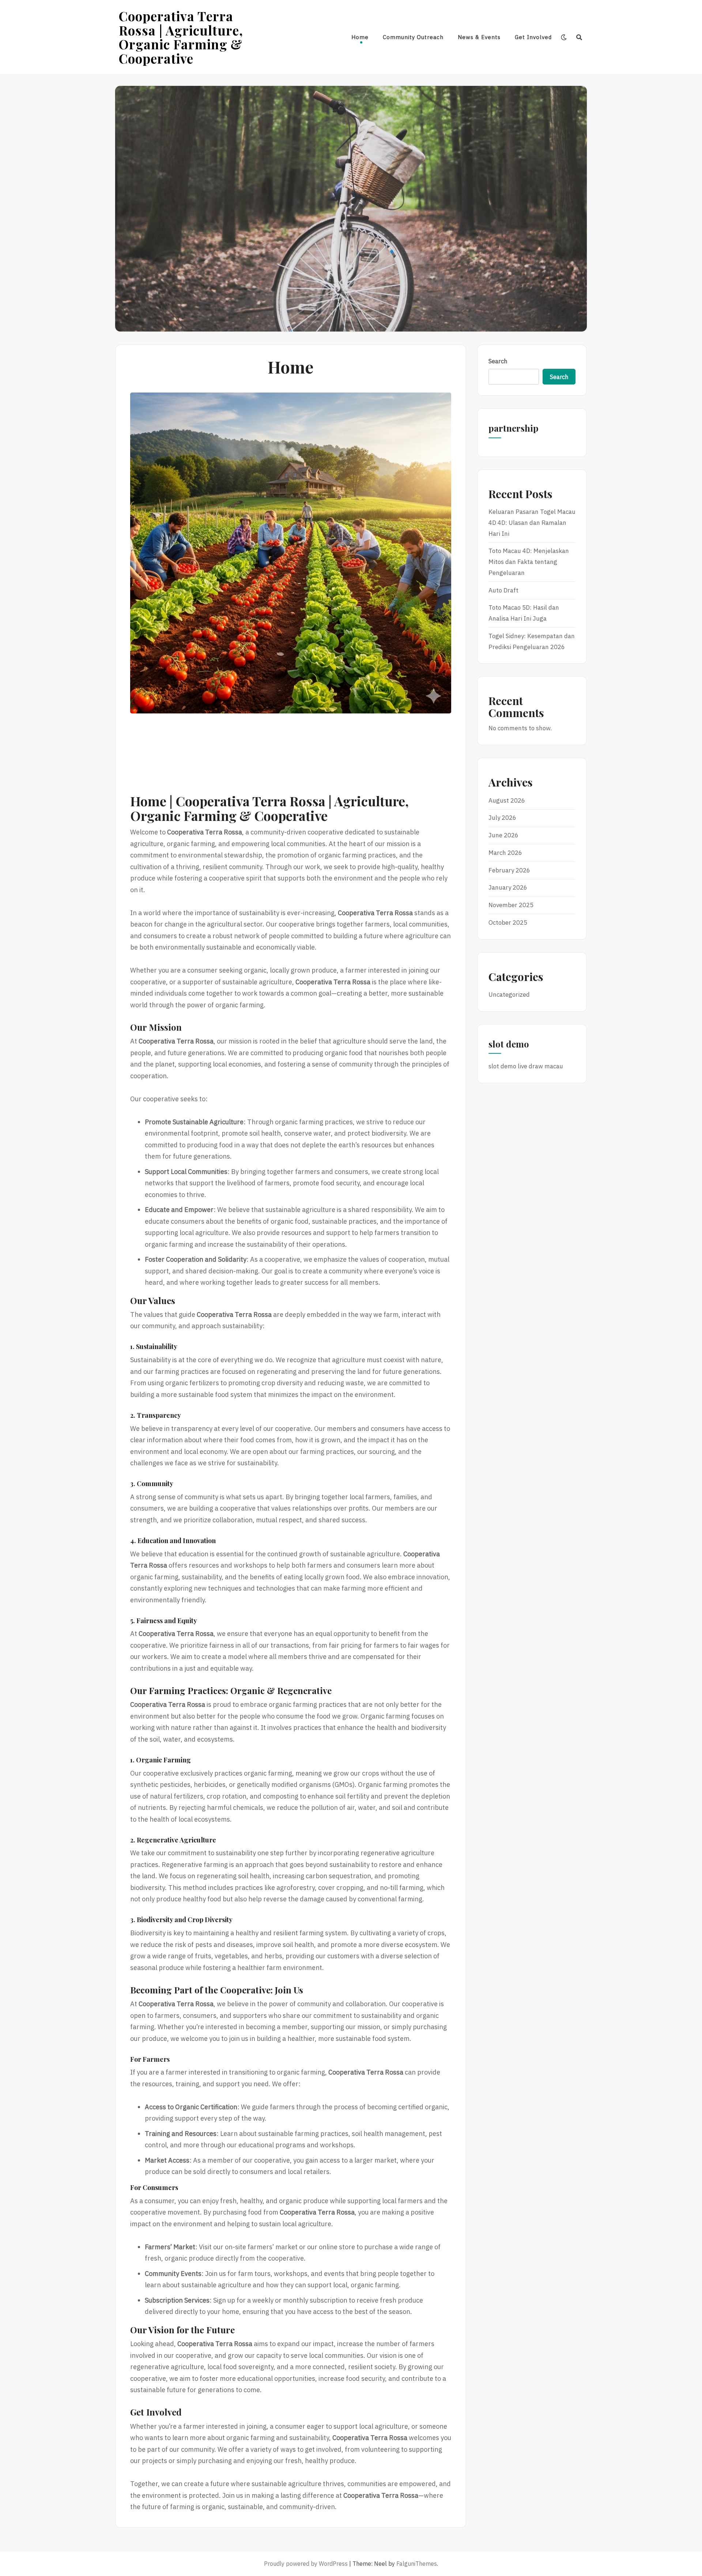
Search (498, 361)
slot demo (502, 1066)
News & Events (479, 37)
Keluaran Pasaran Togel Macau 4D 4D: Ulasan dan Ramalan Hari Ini (532, 523)
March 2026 (505, 853)
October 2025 (508, 923)
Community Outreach (413, 37)
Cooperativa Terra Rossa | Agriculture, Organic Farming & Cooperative (181, 37)
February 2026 (509, 870)
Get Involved (533, 37)
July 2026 (502, 818)
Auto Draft (503, 590)
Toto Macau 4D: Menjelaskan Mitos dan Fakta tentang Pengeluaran (529, 562)
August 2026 (507, 800)
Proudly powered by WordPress (306, 2564)
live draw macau (540, 1066)
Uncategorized (509, 995)
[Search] (579, 37)
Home (360, 37)
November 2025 (511, 905)
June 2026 (503, 835)
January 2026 (508, 887)
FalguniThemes (417, 2564)
